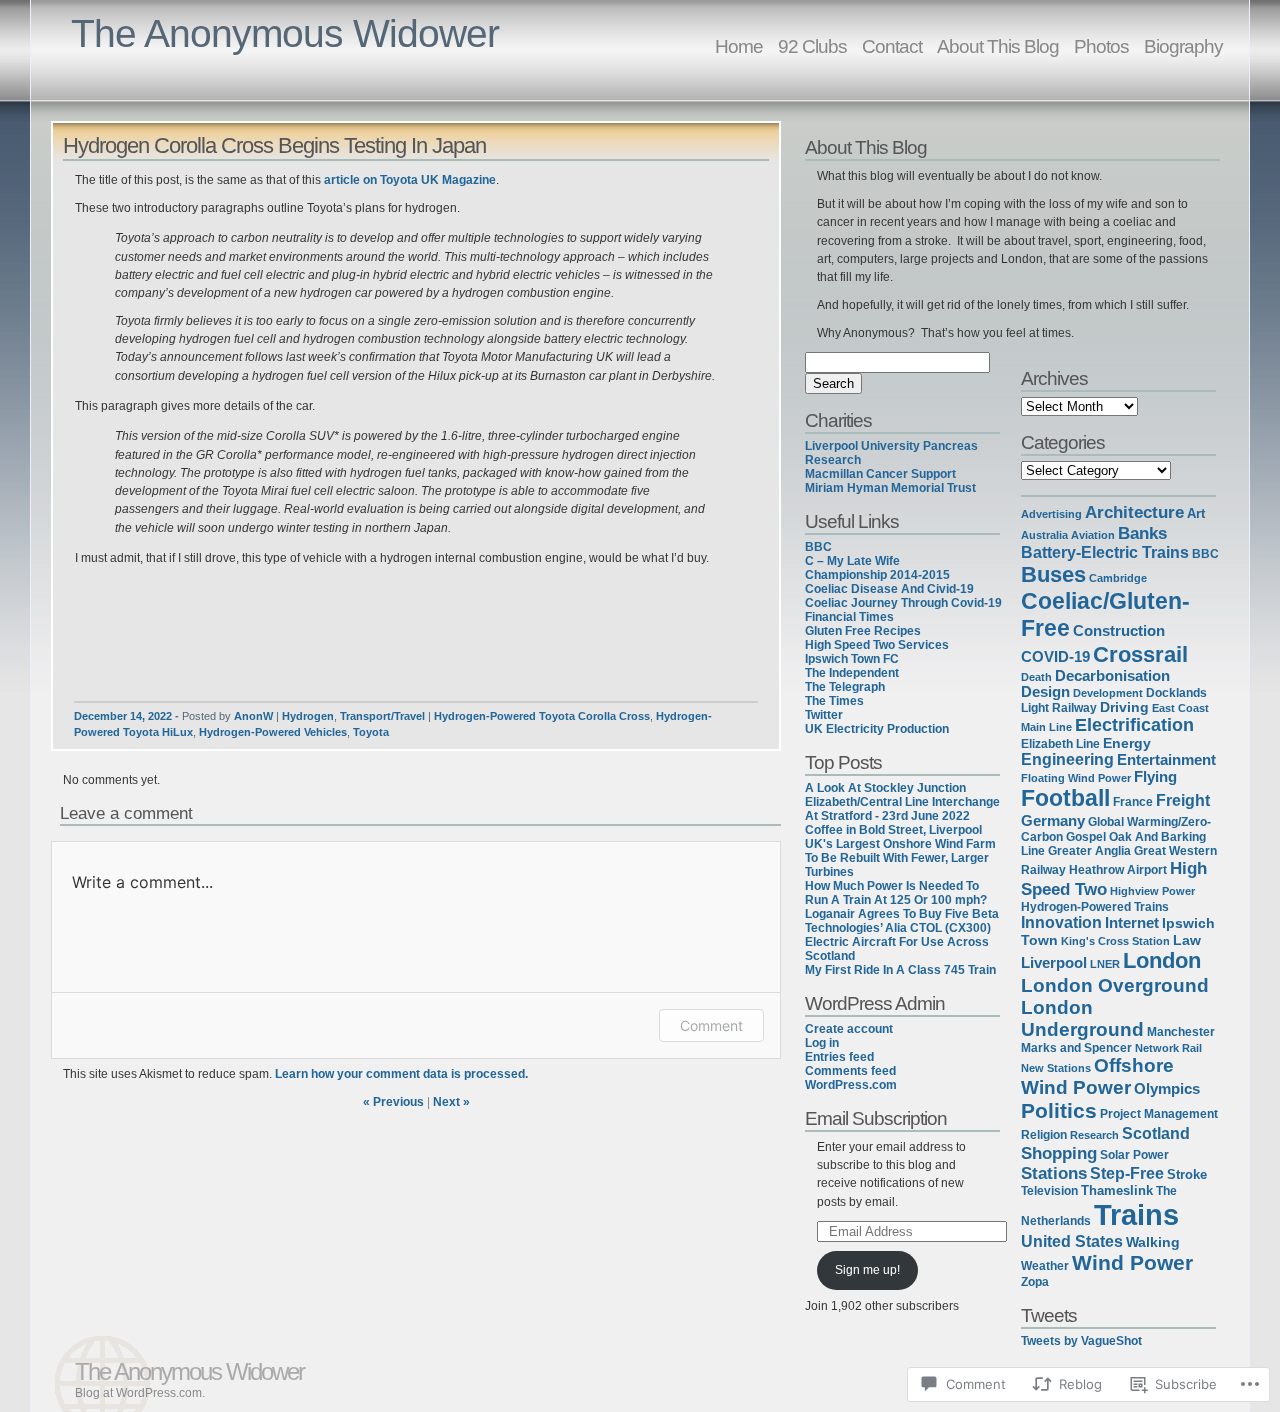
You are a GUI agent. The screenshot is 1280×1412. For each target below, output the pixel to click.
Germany (1053, 820)
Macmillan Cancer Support (880, 474)
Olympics (1167, 1089)
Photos (1101, 46)
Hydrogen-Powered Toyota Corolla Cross (542, 716)
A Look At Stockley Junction (885, 788)
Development (1108, 693)
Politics (1059, 1111)
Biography (1183, 46)
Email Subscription (876, 1118)
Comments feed (850, 1071)
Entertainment (1166, 759)
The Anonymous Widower (285, 33)
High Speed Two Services (877, 645)
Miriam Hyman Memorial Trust (890, 488)
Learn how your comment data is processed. (401, 1074)
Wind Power (1132, 1262)
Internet (1132, 923)
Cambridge (1118, 578)
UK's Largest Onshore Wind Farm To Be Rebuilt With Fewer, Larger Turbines (900, 858)
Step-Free (1127, 1173)
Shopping (1059, 1153)
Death (1036, 677)
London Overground (1115, 985)
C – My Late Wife (852, 561)
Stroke (1187, 1175)
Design (1045, 692)
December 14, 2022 (123, 716)
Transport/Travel (382, 716)
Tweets (1049, 1315)
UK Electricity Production (877, 729)
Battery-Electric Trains (1105, 552)
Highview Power (1152, 891)
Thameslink (1117, 1190)
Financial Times (849, 617)
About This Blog (998, 46)
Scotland (1156, 1133)
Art (1196, 514)
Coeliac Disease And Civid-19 (889, 589)
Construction (1119, 630)
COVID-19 (1055, 657)
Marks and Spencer (1076, 1047)
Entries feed (839, 1057)
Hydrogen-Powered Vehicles (273, 732)
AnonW (253, 716)
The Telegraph (845, 687)
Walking (1153, 1242)
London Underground (1082, 1018)
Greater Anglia (1089, 850)
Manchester (1181, 1032)
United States (1072, 1241)
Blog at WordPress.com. (140, 1393)
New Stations (1056, 1068)
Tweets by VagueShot (1081, 1341)
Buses (1053, 574)
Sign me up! (867, 1270)
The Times (834, 701)
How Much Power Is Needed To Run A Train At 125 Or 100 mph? (896, 893)
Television (1049, 1191)
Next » (451, 1102)
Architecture (1134, 512)
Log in (822, 1043)
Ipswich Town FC (852, 659)
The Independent (852, 673)
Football (1065, 798)
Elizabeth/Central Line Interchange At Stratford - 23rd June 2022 (902, 809)
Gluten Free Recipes (863, 631)
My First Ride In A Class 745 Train (900, 970)
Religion (1044, 1134)
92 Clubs (812, 46)
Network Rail (1168, 1048)
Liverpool (1054, 962)
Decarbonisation (1112, 676)
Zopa (1035, 1282)
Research (1094, 1135)
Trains (1136, 1214)
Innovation (1061, 922)
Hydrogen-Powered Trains (1095, 907)
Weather (1045, 1266)
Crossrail (1140, 654)
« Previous (393, 1102)
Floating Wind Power (1076, 778)
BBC (818, 547)
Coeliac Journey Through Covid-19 (903, 603)
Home (739, 46)
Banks (1142, 533)
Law (1187, 940)
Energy (1127, 743)
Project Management (1159, 1114)
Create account (849, 1029)
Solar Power (1134, 1155)
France (1133, 802)
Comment (711, 1025)
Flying (1155, 777)
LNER (1105, 964)
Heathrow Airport (1118, 869)
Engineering (1067, 759)
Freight (1183, 800)
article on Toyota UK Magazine (410, 180)
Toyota (371, 732)
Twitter (824, 715)
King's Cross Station (1115, 941)
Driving (1124, 707)
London (1162, 960)
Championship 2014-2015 (877, 575)
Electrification (1134, 725)
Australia (1044, 535)
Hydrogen (308, 716)
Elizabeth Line (1060, 744)
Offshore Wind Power (1097, 1076)
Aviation (1093, 535)
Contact (892, 46)
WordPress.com (851, 1085)
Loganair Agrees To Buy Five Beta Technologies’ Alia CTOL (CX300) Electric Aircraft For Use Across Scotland (902, 935)
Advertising (1051, 514)
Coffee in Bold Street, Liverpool (893, 830)
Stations (1054, 1173)
